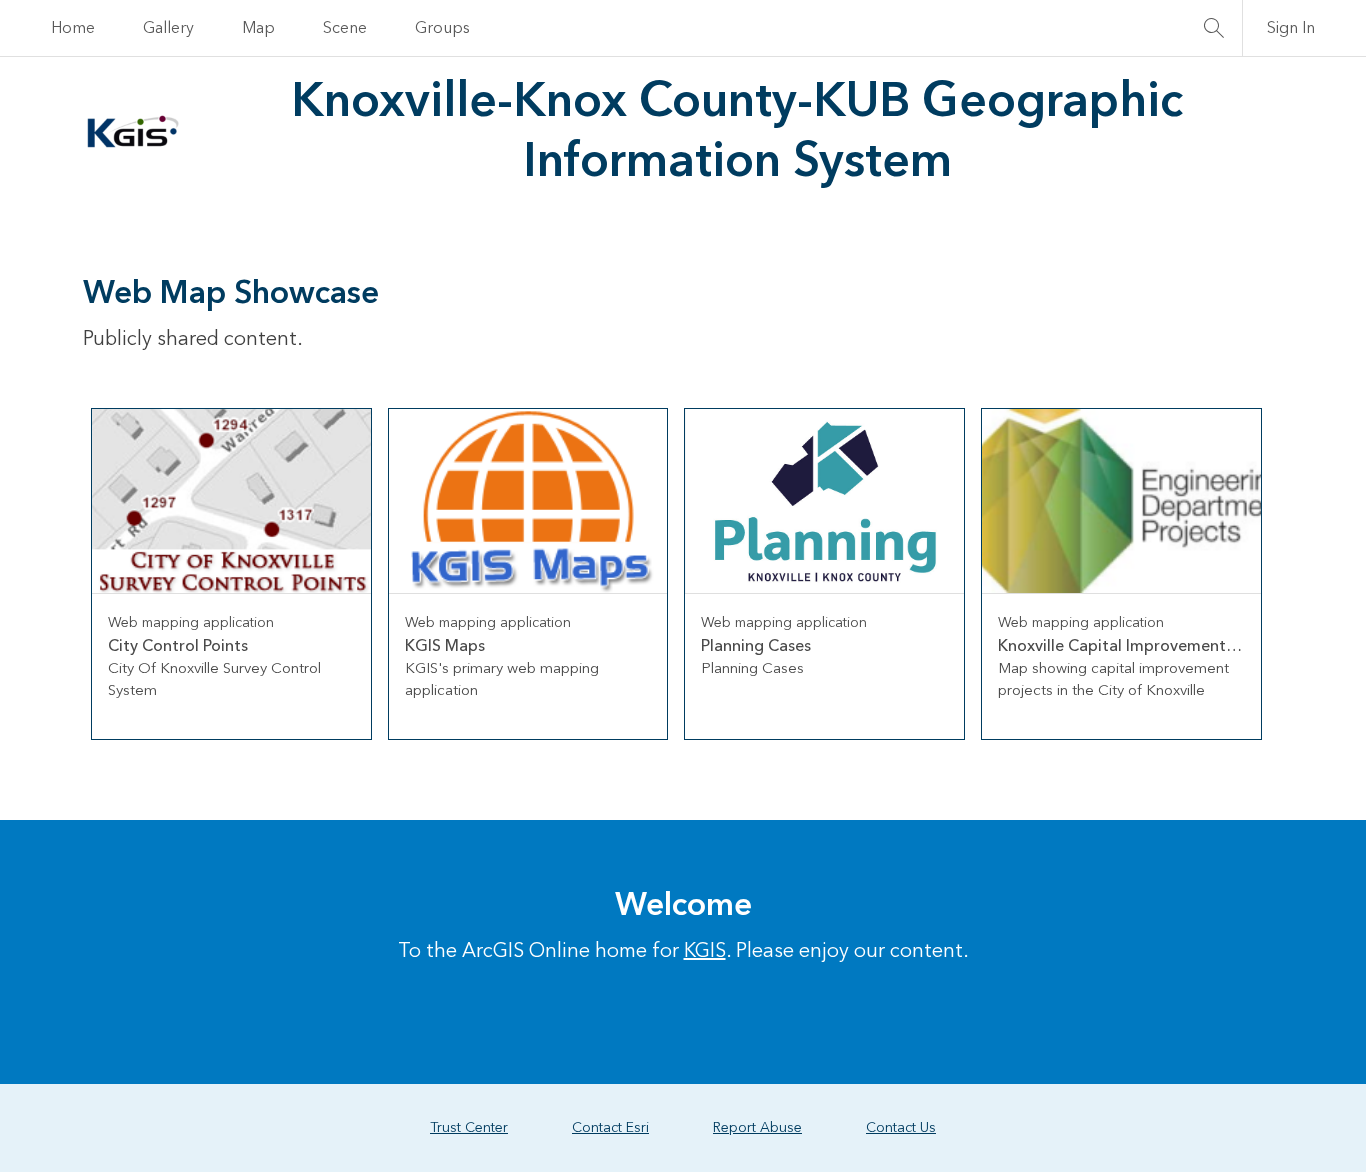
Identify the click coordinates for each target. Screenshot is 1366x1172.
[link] (231, 574)
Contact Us (901, 1128)
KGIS (705, 951)
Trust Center (469, 1128)
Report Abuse (757, 1128)
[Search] (1214, 28)
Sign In (1291, 28)
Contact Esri (610, 1128)
